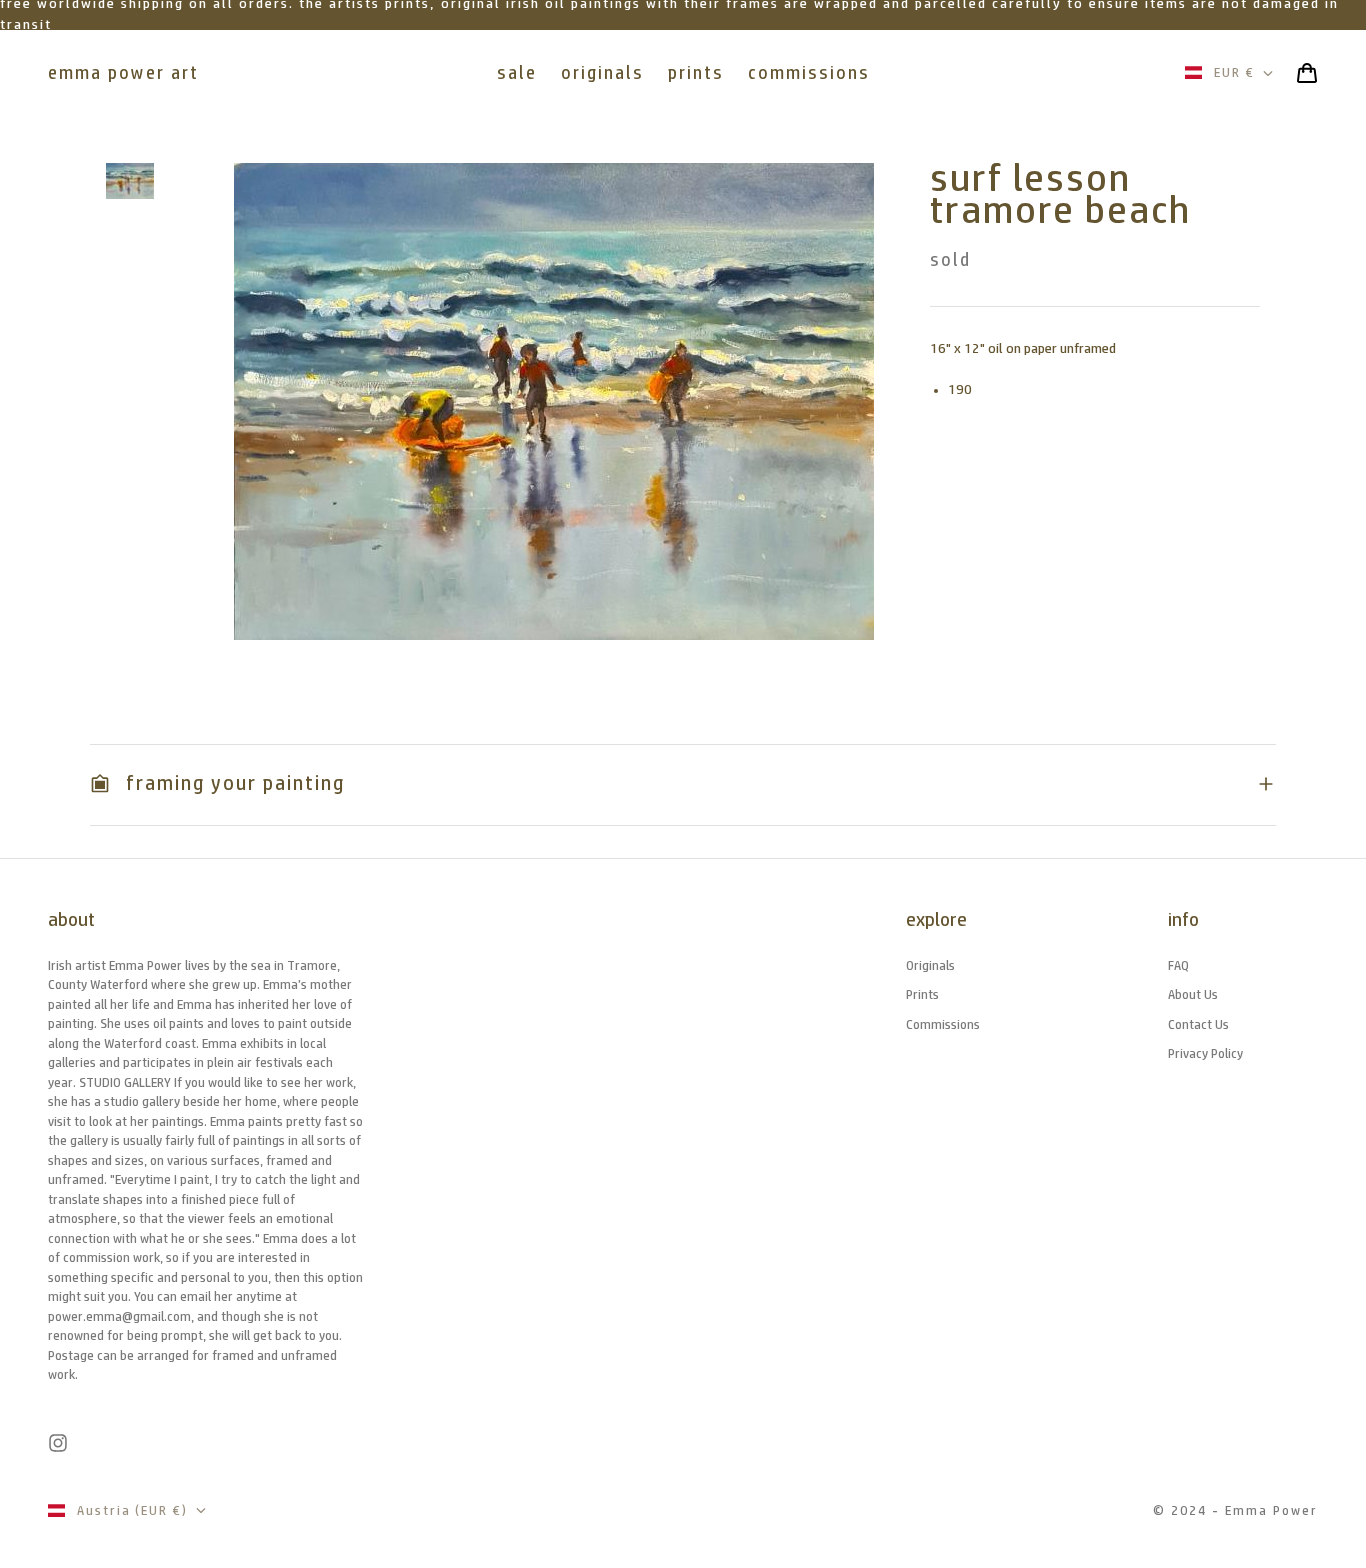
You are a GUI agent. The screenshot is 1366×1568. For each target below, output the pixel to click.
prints (696, 73)
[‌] (130, 181)
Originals (930, 965)
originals (602, 73)
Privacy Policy (1205, 1053)
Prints (922, 994)
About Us (1193, 994)
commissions (809, 73)
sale (517, 73)
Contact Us (1198, 1024)
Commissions (943, 1024)
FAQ (1178, 965)
